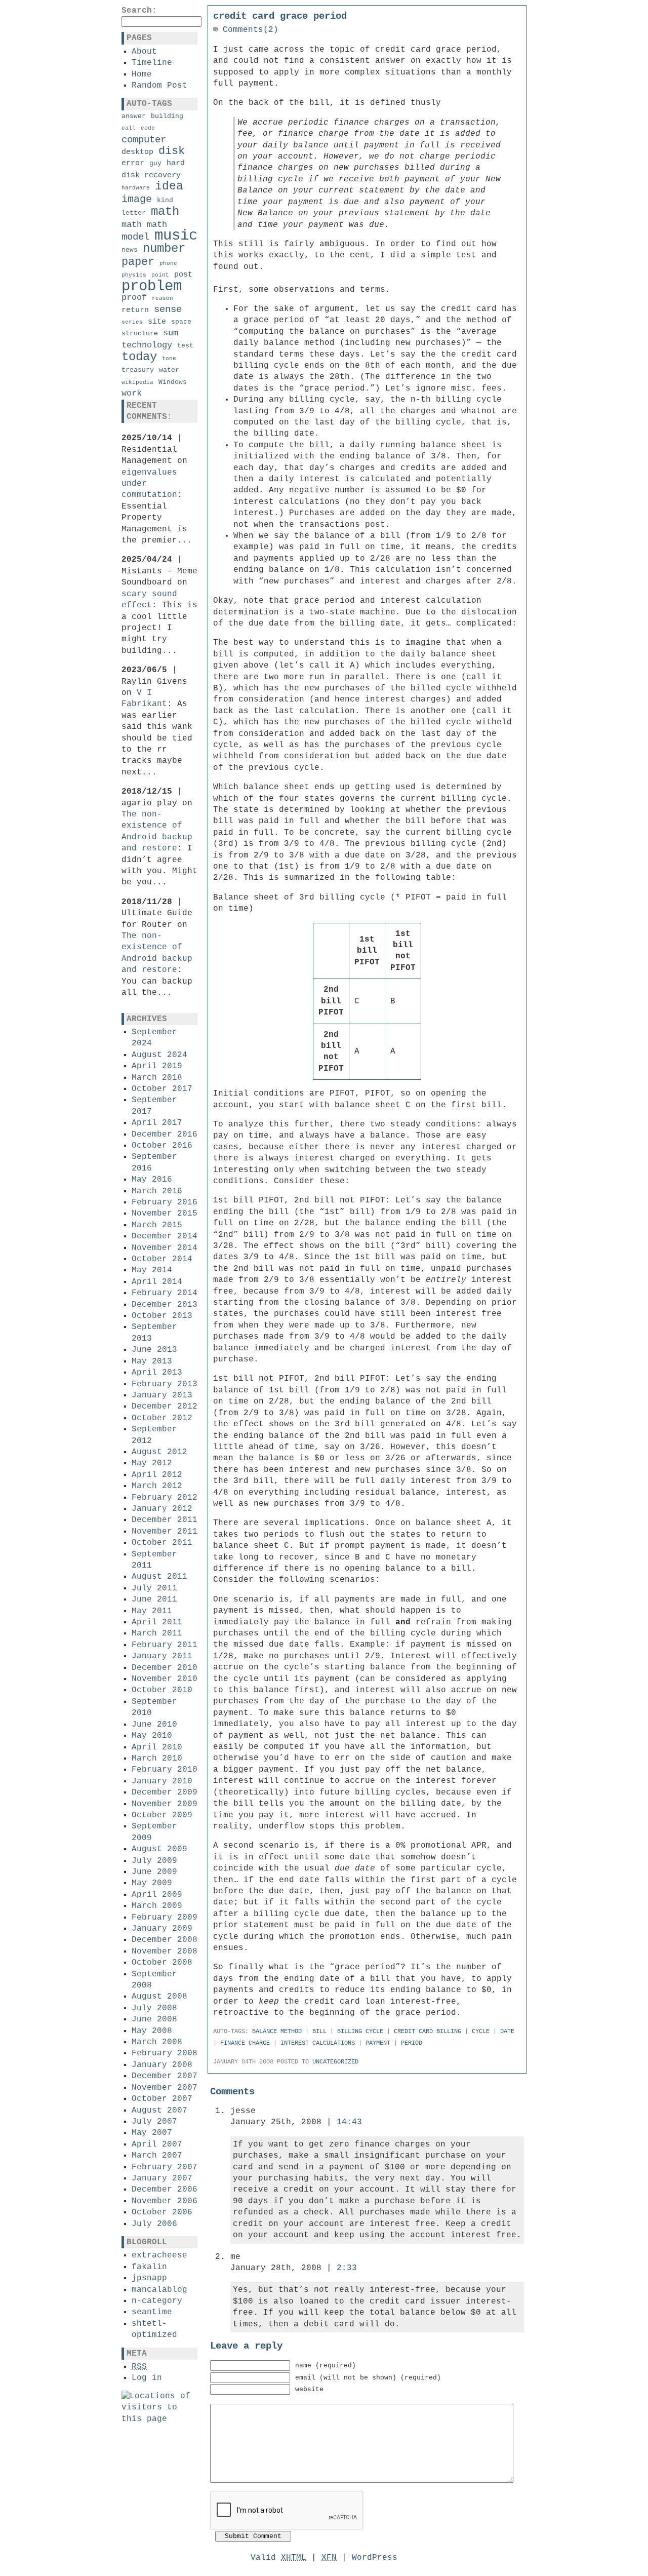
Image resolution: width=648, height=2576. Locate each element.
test (185, 346)
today (139, 357)
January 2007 (162, 2178)
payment (378, 2043)
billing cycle (360, 2032)
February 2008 (165, 2053)
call (129, 128)
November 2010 (165, 1679)
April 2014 (157, 1282)
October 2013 (162, 1316)
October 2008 (162, 1963)
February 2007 (165, 2167)
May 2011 (152, 1611)
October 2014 (162, 1259)
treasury (138, 370)
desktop (137, 152)
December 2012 (165, 1407)
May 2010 (152, 1736)
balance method (277, 2032)
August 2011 (159, 1577)
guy (155, 163)
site (157, 322)
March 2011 (157, 1633)
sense (168, 309)
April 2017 (157, 1123)
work (132, 393)
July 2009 (154, 1861)
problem (152, 286)
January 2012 (162, 1509)
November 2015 (165, 1214)
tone (169, 359)
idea (169, 186)
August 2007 (159, 2111)
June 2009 (154, 1872)
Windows (173, 382)
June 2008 (154, 2019)
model (135, 237)
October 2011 (162, 1543)
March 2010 (157, 1759)
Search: (139, 11)
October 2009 (162, 1815)
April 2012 (157, 1475)
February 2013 (165, 1384)
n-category (157, 2301)
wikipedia (137, 382)
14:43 (349, 2122)
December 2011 (165, 1520)
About (144, 52)
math (165, 211)
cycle (481, 2032)
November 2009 (165, 1804)
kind (165, 200)
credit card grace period (280, 16)
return (135, 310)
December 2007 (165, 2076)
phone (168, 263)
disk (172, 151)
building (167, 116)
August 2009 (159, 1849)
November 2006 (165, 2201)
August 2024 (159, 1055)
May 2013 (152, 1361)
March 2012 (157, 1486)
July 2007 (154, 2122)
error (133, 163)
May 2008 (152, 2031)
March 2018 (157, 1078)
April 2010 (157, 1747)
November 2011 (165, 1532)
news (130, 250)
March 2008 (157, 2042)
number (164, 248)
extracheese (159, 2255)
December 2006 (165, 2190)
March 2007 (157, 2156)
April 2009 (157, 1895)
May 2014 (152, 1270)
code (148, 128)
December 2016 (165, 1135)
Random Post (159, 86)
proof (134, 298)
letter (134, 213)
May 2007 (152, 2133)
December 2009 (165, 1792)
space (181, 322)
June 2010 (154, 1725)
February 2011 (165, 1645)
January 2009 (162, 1929)
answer (134, 116)
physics (134, 275)
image (137, 199)
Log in (147, 2378)
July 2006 (154, 2224)
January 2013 (162, 1395)
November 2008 (165, 1951)
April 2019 (157, 1066)
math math (144, 225)
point (160, 275)
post (183, 275)
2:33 (347, 2268)
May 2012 (152, 1463)
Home (142, 74)
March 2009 (157, 1906)
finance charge (245, 2043)
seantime (152, 2312)
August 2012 (159, 1452)
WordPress (375, 2558)
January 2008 (162, 2065)
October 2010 (162, 1690)
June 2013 (154, 1350)
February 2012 (165, 1498)
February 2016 (165, 1202)
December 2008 (165, 1940)
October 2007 (162, 2099)
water (169, 370)
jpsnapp (149, 2278)
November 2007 (165, 2088)
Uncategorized (335, 2062)
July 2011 (154, 1588)
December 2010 (165, 1668)
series (132, 322)
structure (140, 334)
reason (163, 298)
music (176, 236)
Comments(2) (248, 30)
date (507, 2032)
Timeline (152, 63)
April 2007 (157, 2144)
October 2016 (162, 1146)
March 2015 (157, 1225)
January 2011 (162, 1656)
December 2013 (165, 1305)
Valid (278, 2558)
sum (171, 333)
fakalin (149, 2267)
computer (144, 140)
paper (138, 262)
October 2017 (162, 1089)
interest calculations (318, 2043)
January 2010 (162, 1781)
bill (319, 2032)
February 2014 (165, 1293)
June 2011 (154, 1599)
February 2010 (165, 1770)
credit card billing (428, 2032)
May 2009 (152, 1883)
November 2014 (165, 1248)
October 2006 (162, 2212)
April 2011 (157, 1622)
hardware (136, 188)
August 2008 (159, 1997)
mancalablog (159, 2290)
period (412, 2043)
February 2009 (165, 1918)
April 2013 (157, 1373)
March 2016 (157, 1191)
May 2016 (152, 1180)
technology (147, 345)
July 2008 (154, 2008)
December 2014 (165, 1236)
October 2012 (162, 1418)
